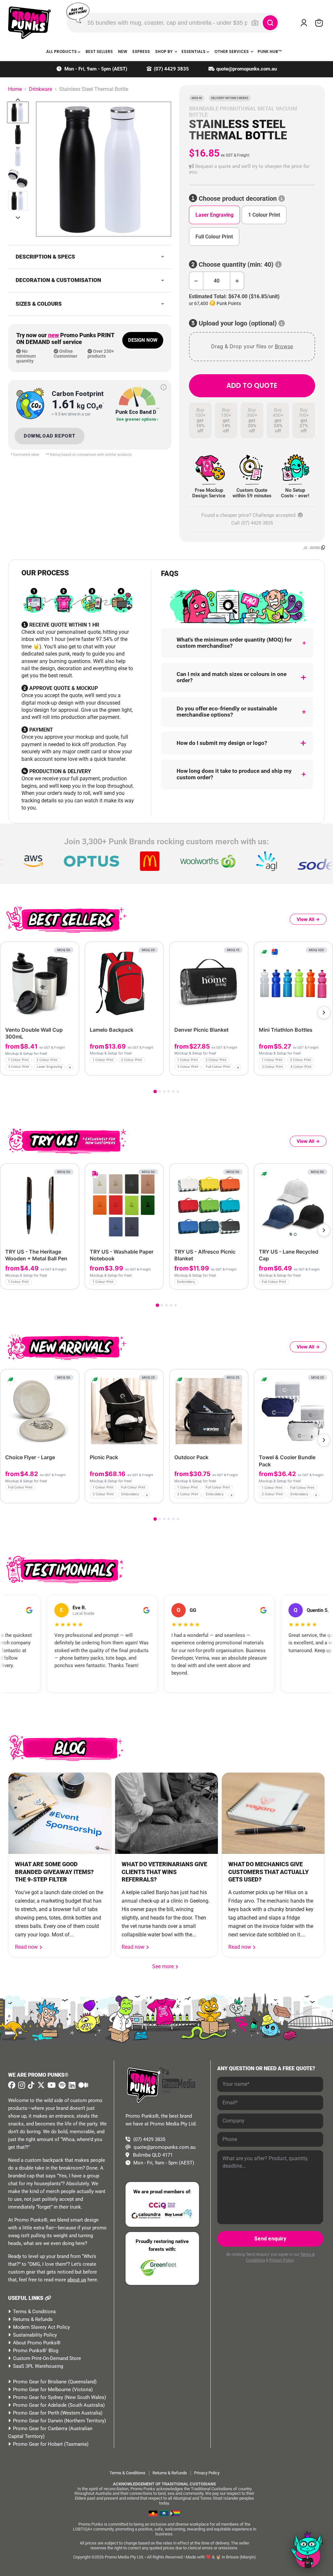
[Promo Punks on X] (40, 2085)
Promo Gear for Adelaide (40, 2405)
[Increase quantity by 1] (237, 281)
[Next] (324, 1013)
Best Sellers (99, 51)
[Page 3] (164, 1091)
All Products (62, 51)
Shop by (164, 51)
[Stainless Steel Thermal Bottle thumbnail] (18, 112)
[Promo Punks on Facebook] (12, 2085)
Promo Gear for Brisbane (40, 2382)
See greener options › (137, 420)
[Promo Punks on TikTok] (30, 2085)
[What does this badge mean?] (164, 387)
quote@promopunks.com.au (246, 69)
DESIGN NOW (143, 340)
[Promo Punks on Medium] (82, 2085)
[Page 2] (160, 1091)
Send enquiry (270, 2239)
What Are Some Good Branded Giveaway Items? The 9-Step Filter (54, 1872)
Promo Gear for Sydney (38, 2397)
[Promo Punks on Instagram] (21, 2085)
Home (15, 89)
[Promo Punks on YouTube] (51, 2085)
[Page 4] (169, 1091)
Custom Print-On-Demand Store (47, 2358)
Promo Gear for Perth (36, 2413)
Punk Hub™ (270, 51)
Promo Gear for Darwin (38, 2421)
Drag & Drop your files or (252, 346)
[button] (252, 169)
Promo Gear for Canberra (40, 2429)
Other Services (232, 51)
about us (77, 2280)
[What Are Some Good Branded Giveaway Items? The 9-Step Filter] (60, 1813)
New (123, 51)
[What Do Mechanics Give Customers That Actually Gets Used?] (273, 1813)
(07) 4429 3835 (171, 69)
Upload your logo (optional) (238, 323)
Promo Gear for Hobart (38, 2444)
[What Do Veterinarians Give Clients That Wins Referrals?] (166, 1813)
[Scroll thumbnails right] (18, 218)
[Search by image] (255, 23)
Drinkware (40, 89)
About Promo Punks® (37, 2343)
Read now (27, 1947)
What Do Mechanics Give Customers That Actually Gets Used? (268, 1872)
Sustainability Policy (35, 2335)
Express (141, 51)
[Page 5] (173, 1091)
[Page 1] (155, 1091)
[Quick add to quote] (72, 1068)
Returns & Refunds (33, 2319)
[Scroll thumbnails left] (18, 100)
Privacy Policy (281, 2260)
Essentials (194, 51)
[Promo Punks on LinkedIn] (71, 2085)
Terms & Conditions (34, 2312)
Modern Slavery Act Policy (41, 2327)
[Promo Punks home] (29, 23)
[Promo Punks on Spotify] (61, 2085)
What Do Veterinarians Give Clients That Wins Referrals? (164, 1872)
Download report (50, 436)
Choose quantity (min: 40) (236, 265)
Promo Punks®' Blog (36, 2351)
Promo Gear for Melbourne (42, 2390)
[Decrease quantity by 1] (196, 281)
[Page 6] (178, 1091)
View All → (308, 919)
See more (166, 1966)
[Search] (270, 23)
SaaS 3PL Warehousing (38, 2366)
